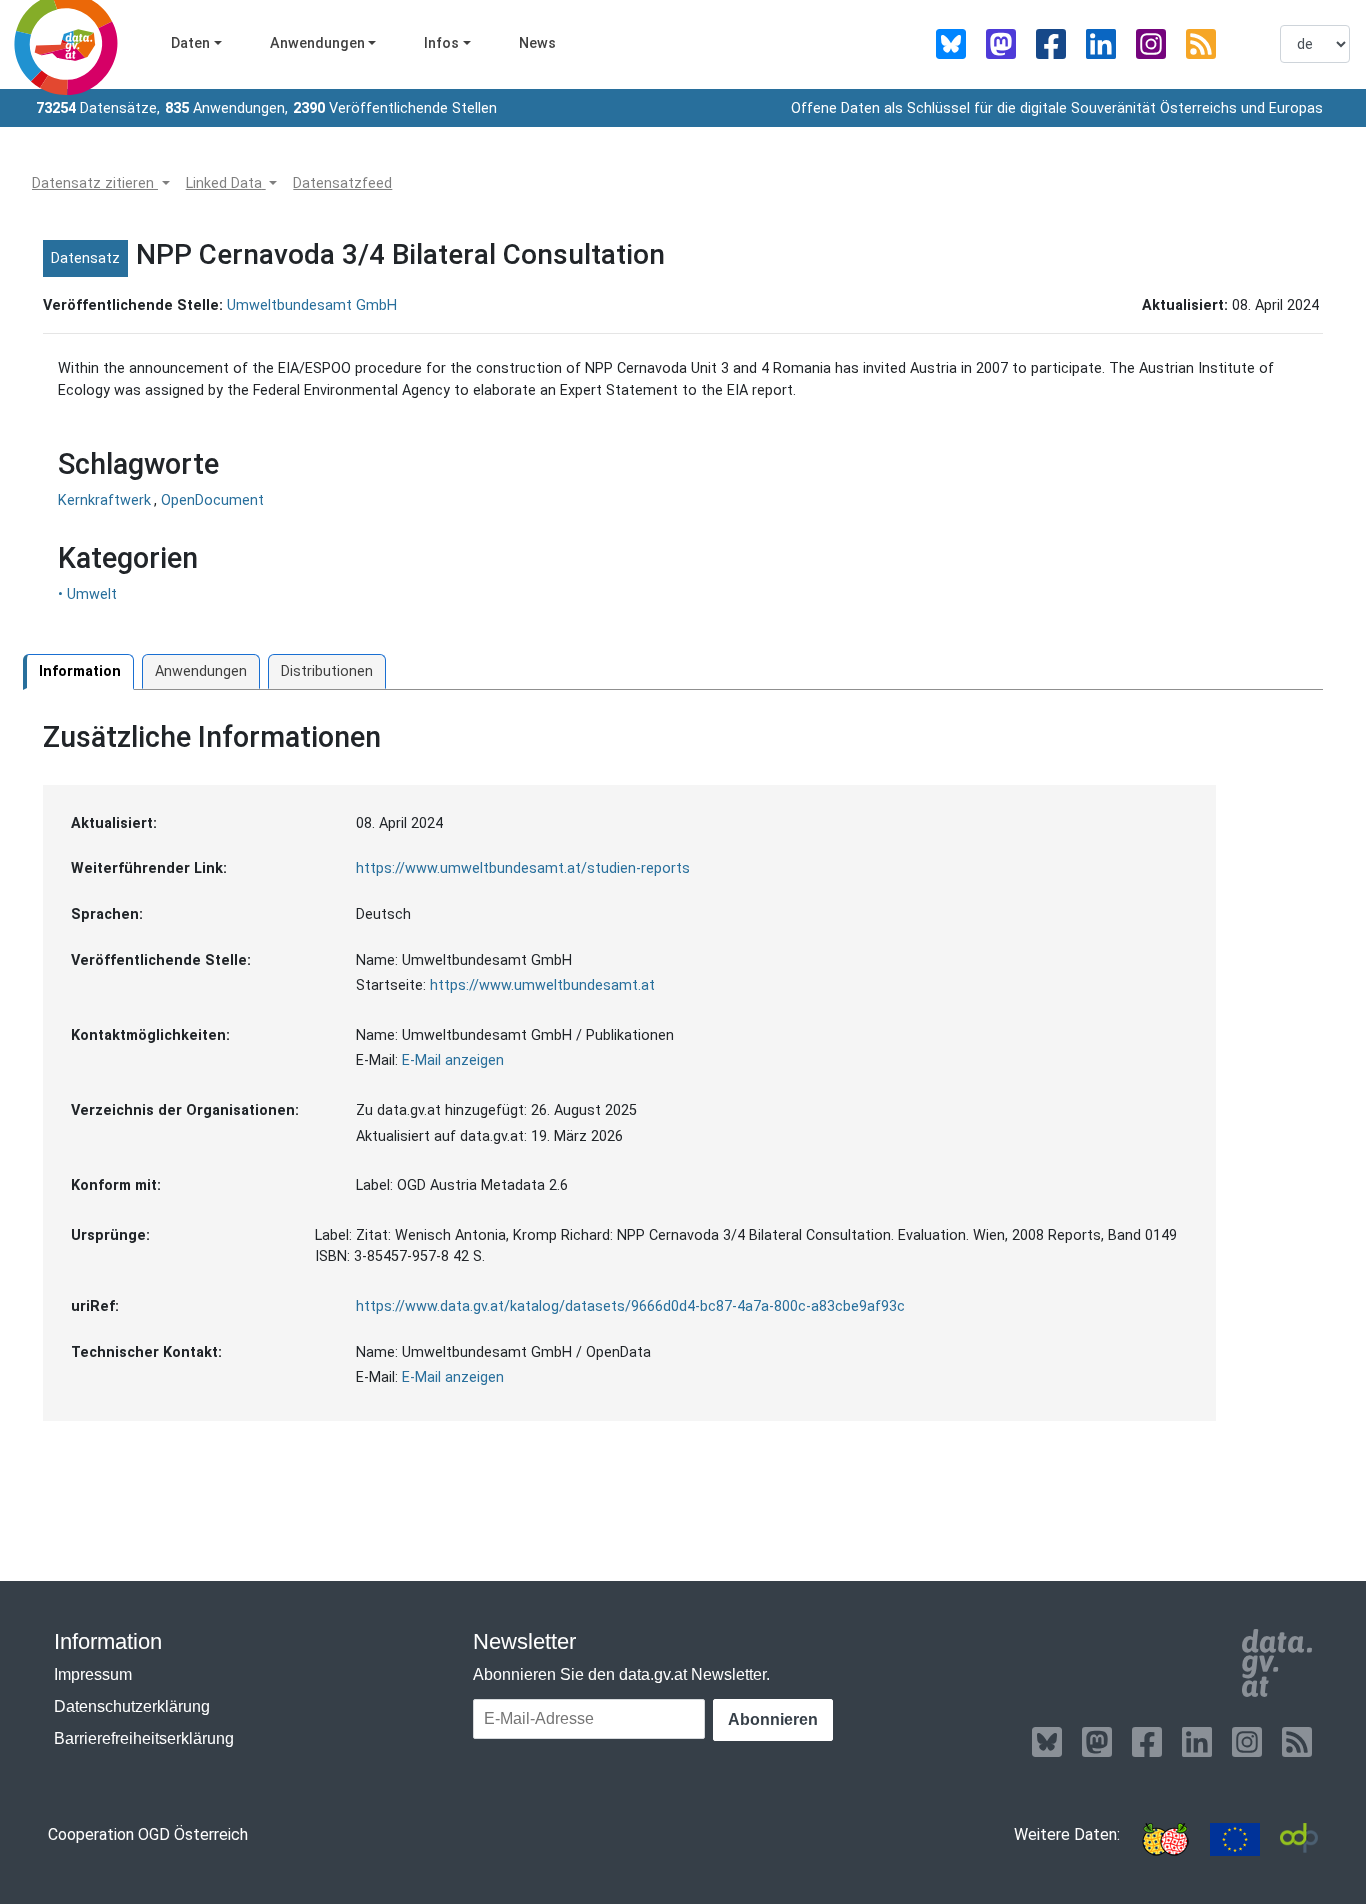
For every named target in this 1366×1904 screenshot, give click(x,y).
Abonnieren (773, 1719)
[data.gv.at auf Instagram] (1151, 44)
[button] (101, 184)
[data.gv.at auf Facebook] (1051, 44)
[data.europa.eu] (1235, 1839)
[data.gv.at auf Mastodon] (1001, 44)
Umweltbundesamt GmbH (312, 305)
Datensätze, (98, 108)
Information (80, 671)
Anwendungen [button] (317, 43)
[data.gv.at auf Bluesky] (951, 44)
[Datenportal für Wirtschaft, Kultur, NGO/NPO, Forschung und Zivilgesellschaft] (1299, 1839)
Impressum (93, 1674)
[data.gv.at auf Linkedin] (1101, 44)
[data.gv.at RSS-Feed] (1201, 44)
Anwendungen (201, 671)
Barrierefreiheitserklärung (144, 1738)
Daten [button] (190, 43)
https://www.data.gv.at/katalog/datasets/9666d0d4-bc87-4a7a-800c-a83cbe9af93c (630, 1306)
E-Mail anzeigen (453, 1060)
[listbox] (1315, 44)
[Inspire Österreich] (1165, 1839)
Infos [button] (441, 43)
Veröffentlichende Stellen (395, 108)
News (537, 43)
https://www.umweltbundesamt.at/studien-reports (523, 868)
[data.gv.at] (1276, 1663)
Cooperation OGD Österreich (148, 1834)
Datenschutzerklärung (132, 1706)
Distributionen (327, 671)
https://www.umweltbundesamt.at (542, 985)
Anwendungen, (226, 108)
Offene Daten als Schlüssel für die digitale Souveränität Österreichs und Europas (1057, 108)
